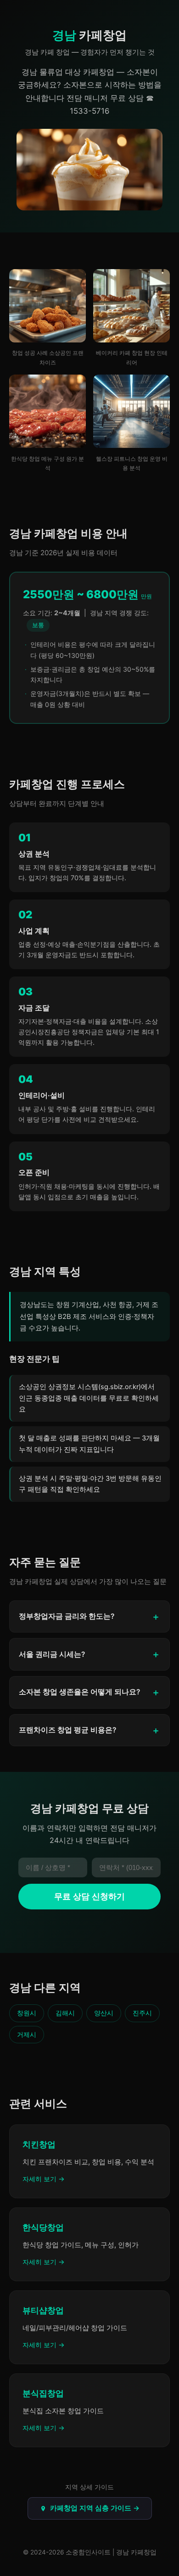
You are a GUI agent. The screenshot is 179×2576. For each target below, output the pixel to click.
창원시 (27, 2013)
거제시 (27, 2034)
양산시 (104, 2013)
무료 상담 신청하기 (89, 1897)
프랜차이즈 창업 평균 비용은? (67, 1730)
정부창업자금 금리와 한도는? (67, 1616)
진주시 (142, 2013)
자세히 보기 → (44, 2179)
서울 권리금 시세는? (52, 1654)
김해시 (65, 2013)
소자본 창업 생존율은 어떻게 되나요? (79, 1692)
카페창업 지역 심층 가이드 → (95, 2508)
